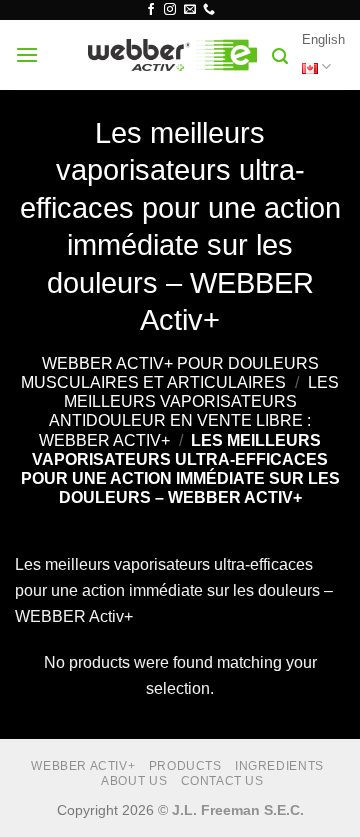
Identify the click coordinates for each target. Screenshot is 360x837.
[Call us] (209, 10)
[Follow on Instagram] (170, 10)
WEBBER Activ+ (83, 766)
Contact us (222, 781)
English (323, 39)
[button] (27, 54)
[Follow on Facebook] (151, 10)
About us (134, 781)
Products (185, 766)
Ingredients (279, 766)
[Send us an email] (190, 10)
